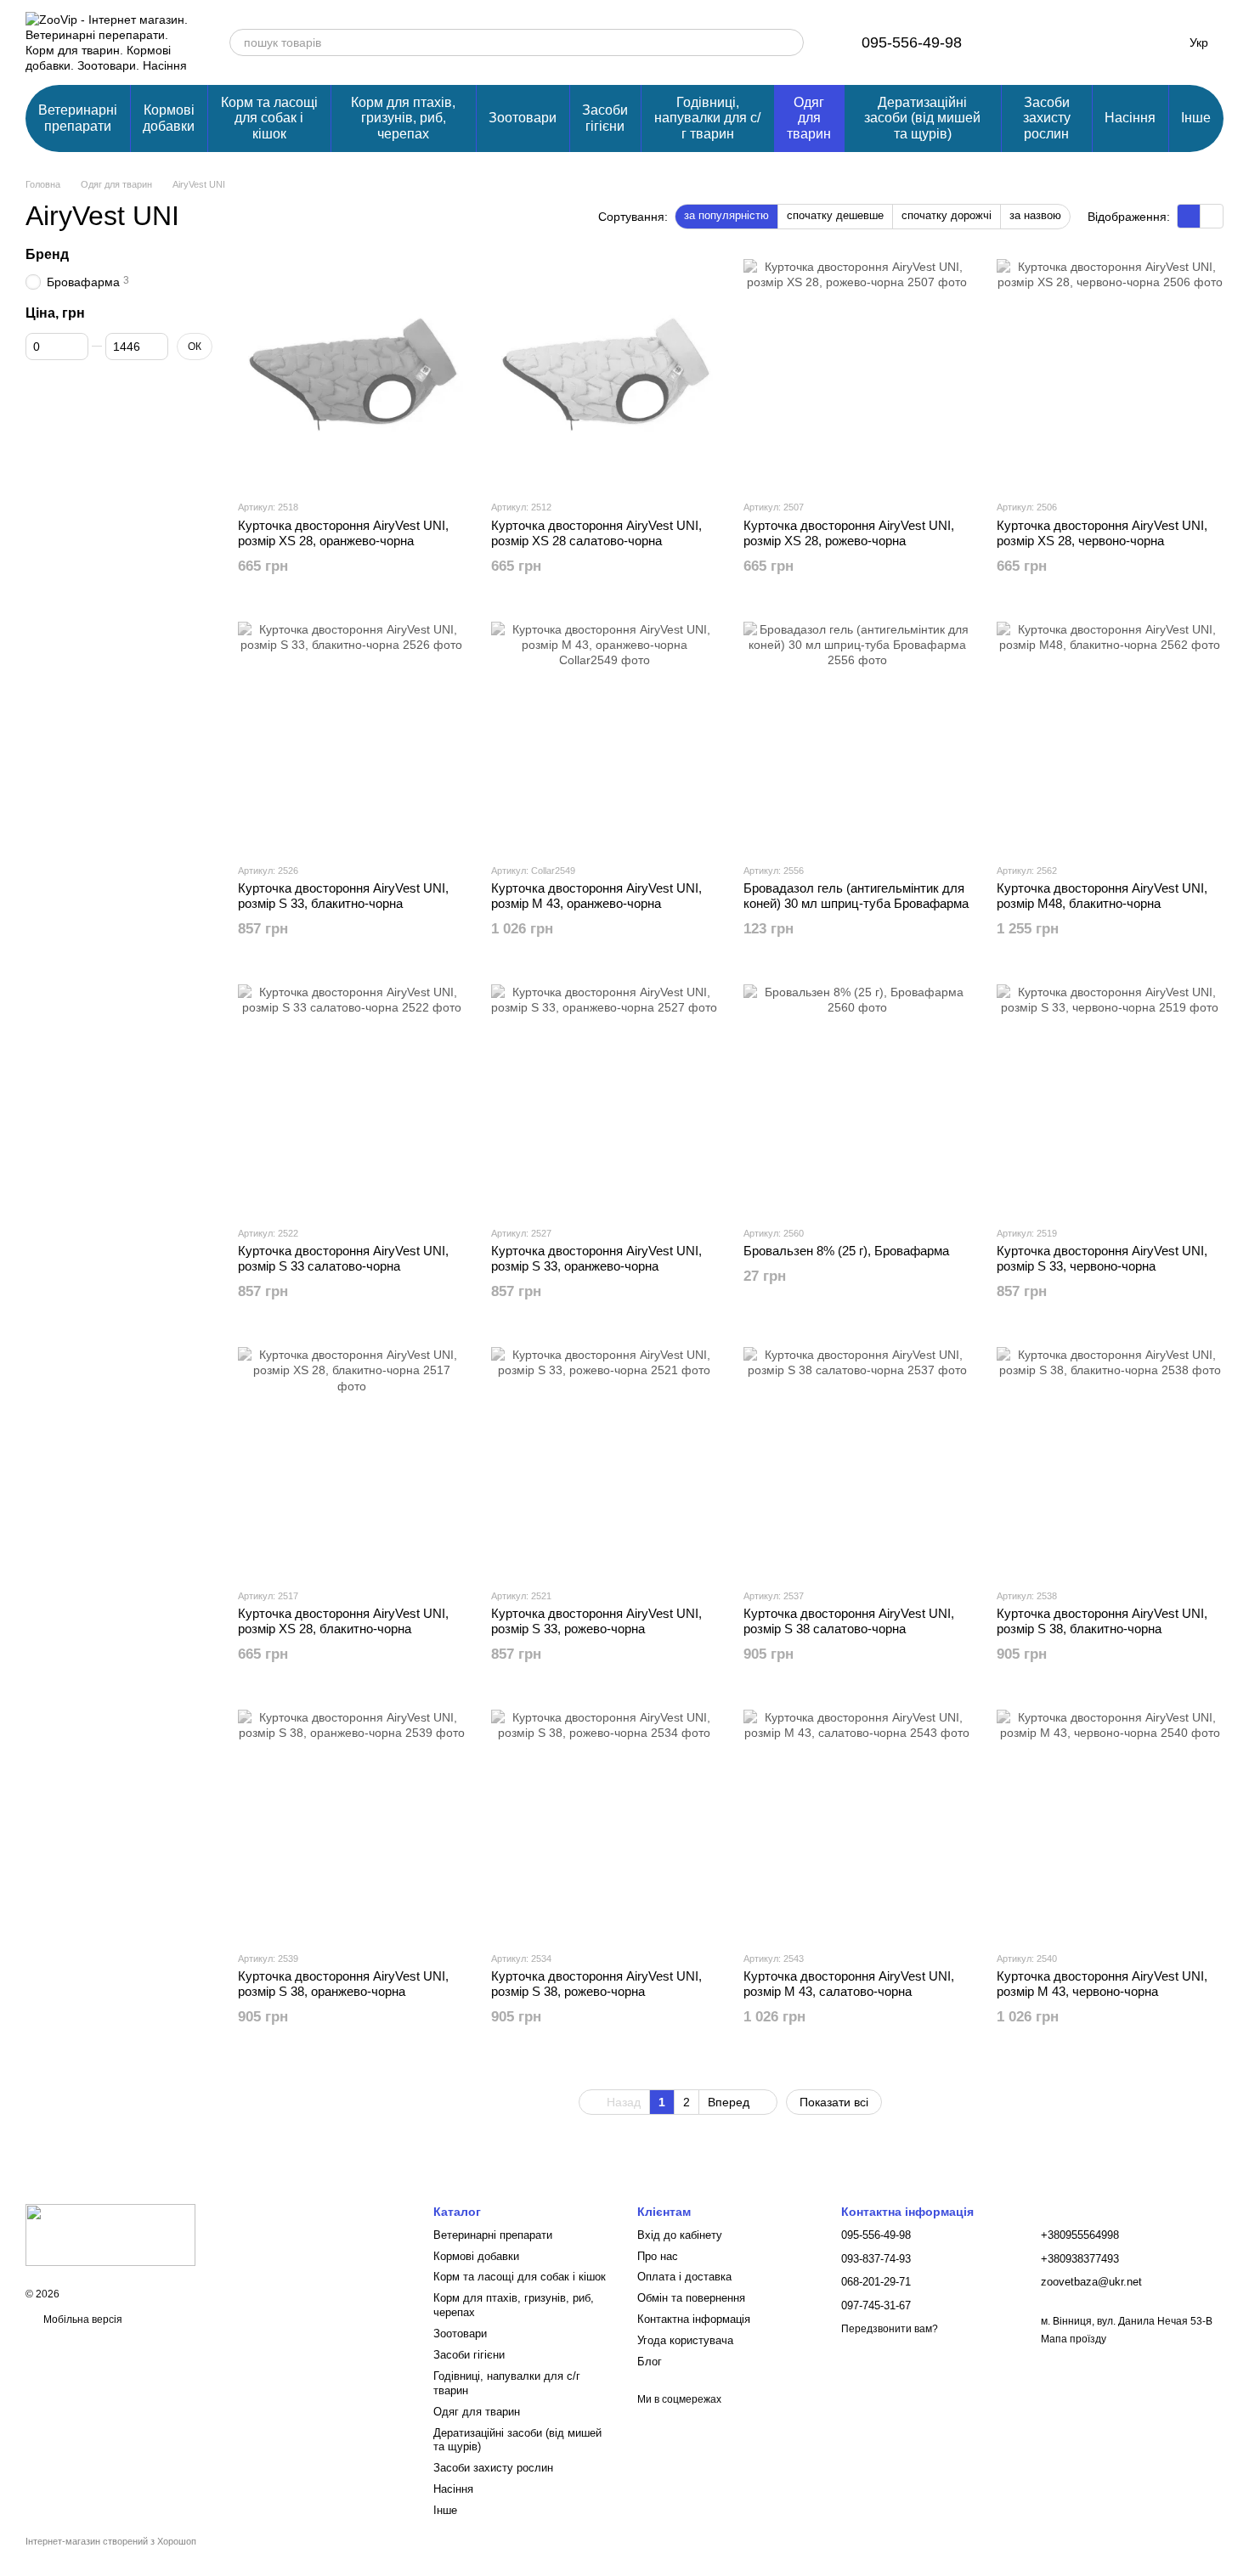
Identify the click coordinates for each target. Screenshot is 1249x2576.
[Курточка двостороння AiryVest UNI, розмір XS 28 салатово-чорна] (605, 373)
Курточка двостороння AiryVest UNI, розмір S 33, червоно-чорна (1102, 1258)
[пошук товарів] (790, 42)
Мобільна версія (82, 2320)
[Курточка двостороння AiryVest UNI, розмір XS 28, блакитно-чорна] (352, 1461)
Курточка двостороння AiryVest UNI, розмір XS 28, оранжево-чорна (343, 533)
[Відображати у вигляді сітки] (1189, 216)
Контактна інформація (694, 2319)
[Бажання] (1071, 42)
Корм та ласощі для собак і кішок (269, 118)
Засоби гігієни (605, 118)
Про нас (658, 2256)
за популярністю (726, 215)
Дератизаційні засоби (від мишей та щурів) (922, 118)
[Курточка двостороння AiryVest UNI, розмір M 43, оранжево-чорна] (605, 736)
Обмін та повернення (691, 2298)
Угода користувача (685, 2340)
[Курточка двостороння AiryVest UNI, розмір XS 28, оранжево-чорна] (352, 373)
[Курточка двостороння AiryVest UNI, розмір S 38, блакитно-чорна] (1111, 1461)
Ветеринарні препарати (78, 118)
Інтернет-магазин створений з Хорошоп (111, 2541)
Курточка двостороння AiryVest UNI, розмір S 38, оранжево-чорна (343, 1984)
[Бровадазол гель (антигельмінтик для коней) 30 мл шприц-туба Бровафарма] (857, 736)
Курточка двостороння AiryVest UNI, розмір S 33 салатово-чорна (343, 1258)
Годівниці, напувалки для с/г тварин (707, 118)
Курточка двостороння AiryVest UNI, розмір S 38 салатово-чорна (849, 1621)
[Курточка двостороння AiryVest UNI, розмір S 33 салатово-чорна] (352, 1098)
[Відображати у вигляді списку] (1212, 216)
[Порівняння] (1026, 42)
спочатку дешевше (835, 215)
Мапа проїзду (1074, 2339)
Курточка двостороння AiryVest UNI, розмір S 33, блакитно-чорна (343, 896)
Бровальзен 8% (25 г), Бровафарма (846, 1251)
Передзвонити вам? (890, 2329)
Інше (1196, 118)
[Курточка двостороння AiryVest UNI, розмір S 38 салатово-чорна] (857, 1461)
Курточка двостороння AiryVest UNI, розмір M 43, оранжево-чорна (596, 896)
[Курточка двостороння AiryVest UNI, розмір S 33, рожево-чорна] (605, 1461)
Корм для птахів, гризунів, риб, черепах (403, 118)
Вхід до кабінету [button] (680, 2235)
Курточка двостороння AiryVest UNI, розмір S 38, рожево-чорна (596, 1984)
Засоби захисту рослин (1047, 118)
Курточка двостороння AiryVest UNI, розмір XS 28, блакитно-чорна (343, 1621)
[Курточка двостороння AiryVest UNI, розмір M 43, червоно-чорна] (1111, 1823)
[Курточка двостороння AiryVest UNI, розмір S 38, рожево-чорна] (605, 1823)
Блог (650, 2362)
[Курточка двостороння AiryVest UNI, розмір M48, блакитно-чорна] (1111, 736)
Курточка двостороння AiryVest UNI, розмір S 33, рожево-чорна (596, 1621)
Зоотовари (523, 118)
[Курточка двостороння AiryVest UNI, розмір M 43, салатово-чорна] (857, 1823)
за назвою (1035, 215)
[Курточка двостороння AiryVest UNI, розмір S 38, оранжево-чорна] (352, 1823)
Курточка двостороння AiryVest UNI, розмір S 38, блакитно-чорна (1102, 1621)
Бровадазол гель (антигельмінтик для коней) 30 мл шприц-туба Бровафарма (856, 896)
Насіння (1130, 118)
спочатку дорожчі (947, 215)
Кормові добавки (169, 118)
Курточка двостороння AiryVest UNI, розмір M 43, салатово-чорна (849, 1984)
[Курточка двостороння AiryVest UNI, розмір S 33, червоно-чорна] (1111, 1098)
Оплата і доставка (684, 2277)
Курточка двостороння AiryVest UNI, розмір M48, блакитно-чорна (1102, 896)
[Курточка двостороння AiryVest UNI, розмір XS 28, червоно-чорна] (1111, 373)
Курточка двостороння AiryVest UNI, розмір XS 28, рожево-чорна (849, 533)
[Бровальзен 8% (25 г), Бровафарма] (857, 1098)
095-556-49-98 (912, 42)
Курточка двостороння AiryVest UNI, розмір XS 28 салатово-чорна (596, 533)
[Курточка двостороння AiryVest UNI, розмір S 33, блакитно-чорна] (352, 736)
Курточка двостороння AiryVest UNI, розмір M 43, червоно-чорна (1102, 1984)
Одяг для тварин (809, 118)
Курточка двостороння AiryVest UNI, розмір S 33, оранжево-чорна (596, 1258)
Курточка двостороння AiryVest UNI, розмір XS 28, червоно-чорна (1102, 533)
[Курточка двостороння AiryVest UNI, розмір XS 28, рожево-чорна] (857, 373)
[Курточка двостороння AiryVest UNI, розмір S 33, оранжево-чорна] (605, 1098)
